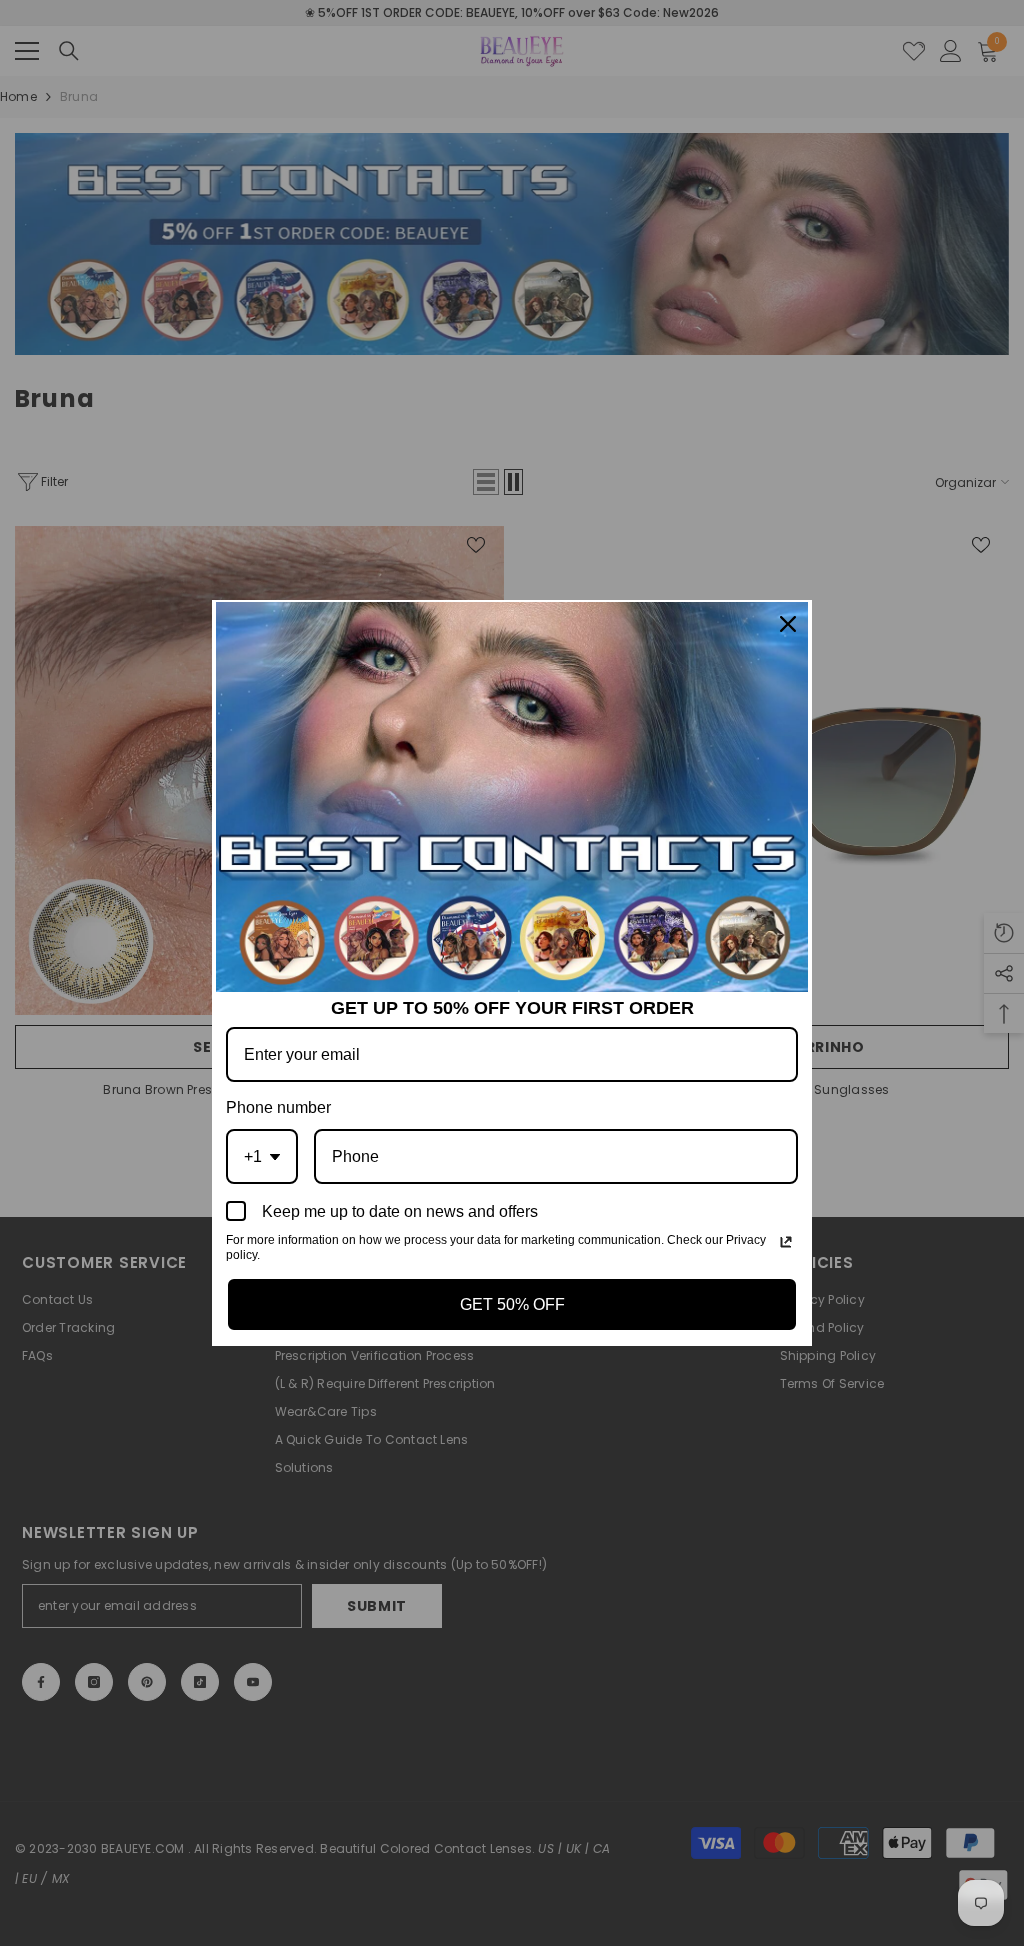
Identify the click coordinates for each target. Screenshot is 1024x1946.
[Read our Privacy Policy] (786, 1242)
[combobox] (262, 1156)
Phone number (278, 1107)
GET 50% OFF (512, 1304)
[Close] (788, 624)
